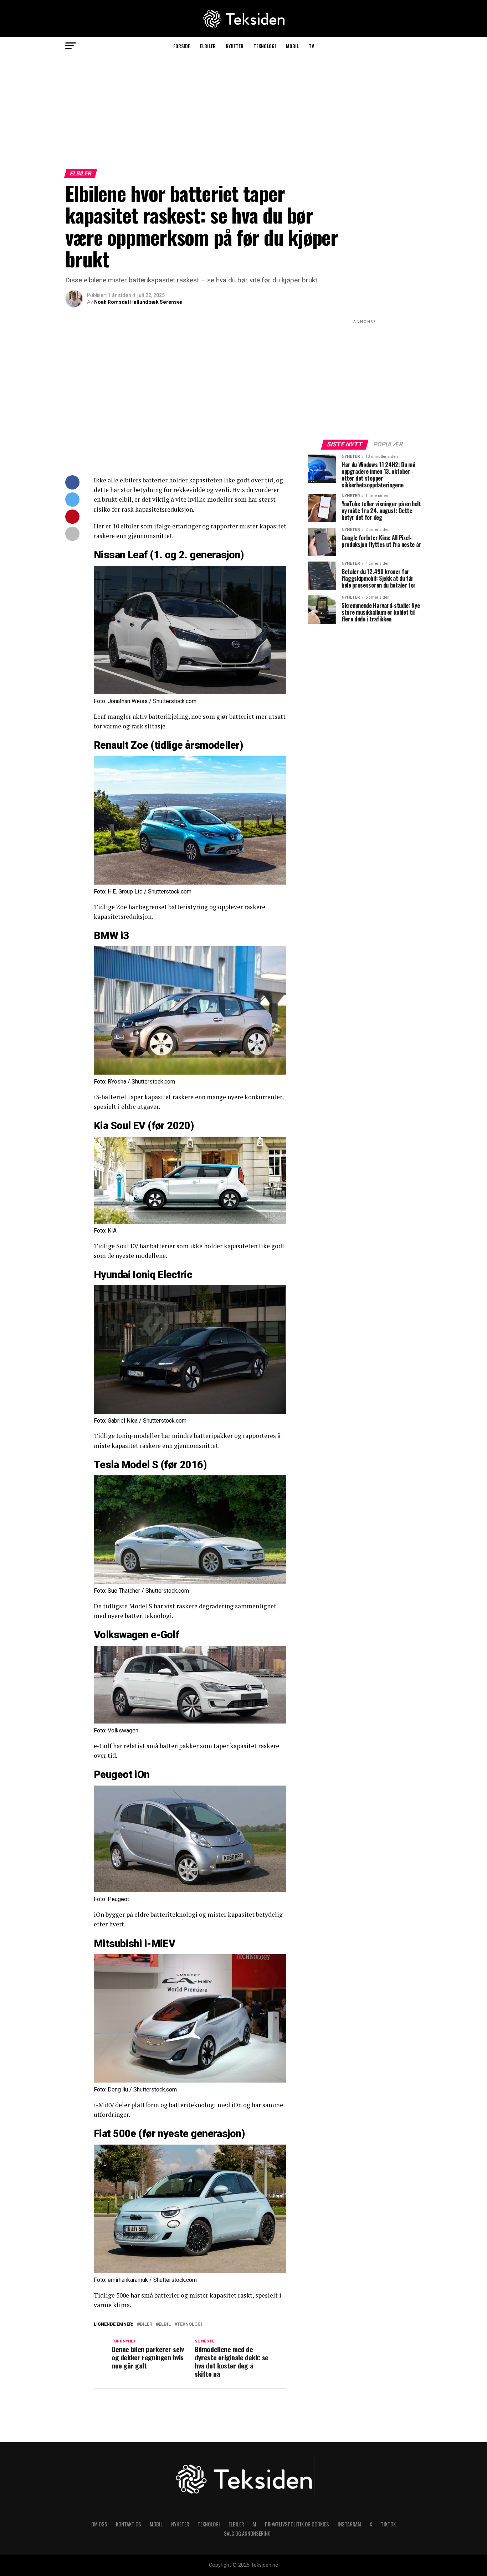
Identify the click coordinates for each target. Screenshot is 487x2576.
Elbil (165, 2324)
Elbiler (208, 46)
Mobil (292, 46)
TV (311, 46)
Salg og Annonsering (247, 2533)
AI (254, 2524)
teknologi (190, 2324)
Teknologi (265, 46)
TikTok (388, 2524)
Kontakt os (129, 2524)
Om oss (99, 2524)
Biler (146, 2324)
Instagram (349, 2524)
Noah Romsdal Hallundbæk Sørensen (138, 302)
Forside (182, 46)
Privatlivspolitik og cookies (297, 2524)
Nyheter (235, 46)
